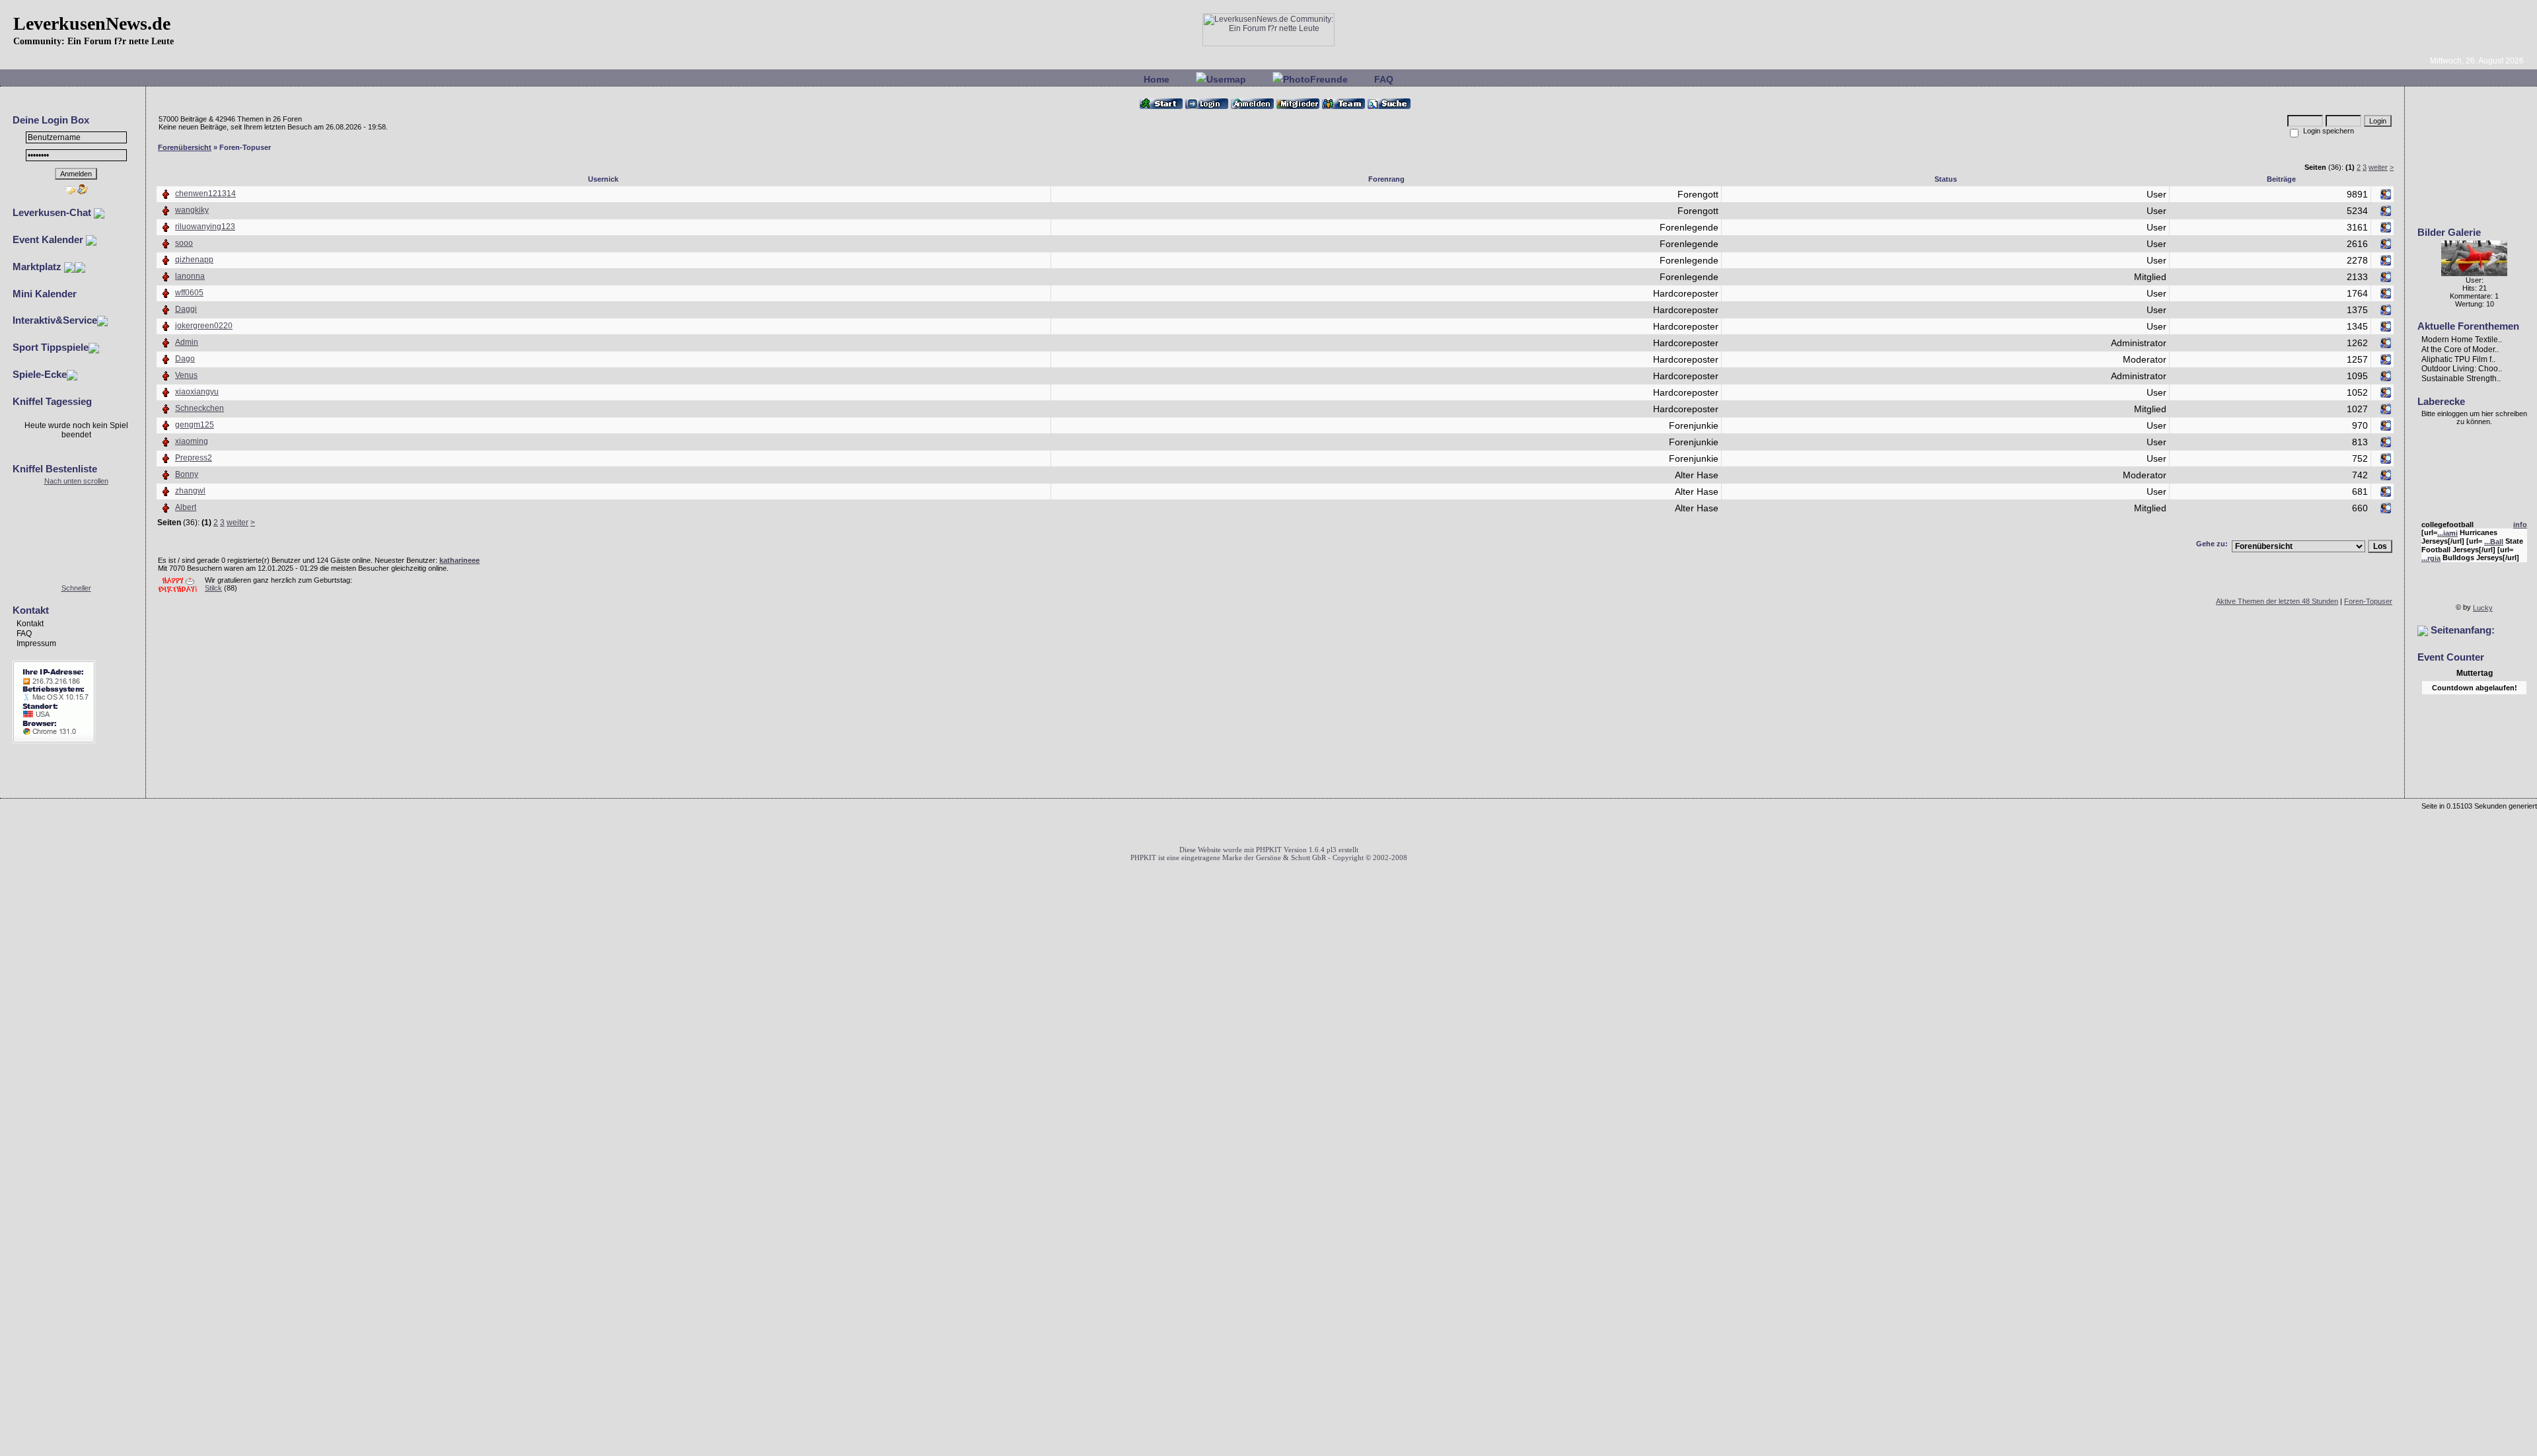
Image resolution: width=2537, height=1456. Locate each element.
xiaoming (192, 441)
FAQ (1384, 79)
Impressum (36, 643)
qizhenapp (194, 260)
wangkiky (192, 210)
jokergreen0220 (204, 326)
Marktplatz (38, 267)
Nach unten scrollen (76, 481)
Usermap (1226, 79)
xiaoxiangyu (197, 392)
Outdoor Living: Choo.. (2462, 369)
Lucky (2483, 608)
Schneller (76, 588)
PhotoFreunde (1315, 79)
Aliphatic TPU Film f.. (2458, 359)
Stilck (213, 588)
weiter (2378, 167)
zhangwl (190, 491)
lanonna (190, 276)
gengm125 (195, 425)
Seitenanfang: (2461, 630)
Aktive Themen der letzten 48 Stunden (2277, 601)
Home (1157, 79)
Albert (186, 507)
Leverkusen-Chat (53, 212)
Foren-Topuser (2368, 601)
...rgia (2431, 552)
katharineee (460, 560)
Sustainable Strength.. (2461, 379)
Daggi (186, 309)
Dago (185, 359)
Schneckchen (200, 408)
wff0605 (189, 293)
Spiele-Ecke (40, 374)
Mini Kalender (45, 294)
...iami (2447, 526)
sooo (184, 243)
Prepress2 (194, 458)
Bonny (187, 474)
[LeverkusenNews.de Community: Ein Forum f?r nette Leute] (1268, 44)
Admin (187, 342)
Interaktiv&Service (55, 320)
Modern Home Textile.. (2462, 340)
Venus (186, 375)
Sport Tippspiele (51, 347)
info (2520, 517)
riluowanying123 (205, 227)
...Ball (2494, 534)
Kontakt (30, 624)
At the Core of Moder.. (2460, 349)
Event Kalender (49, 239)
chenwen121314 (205, 194)
